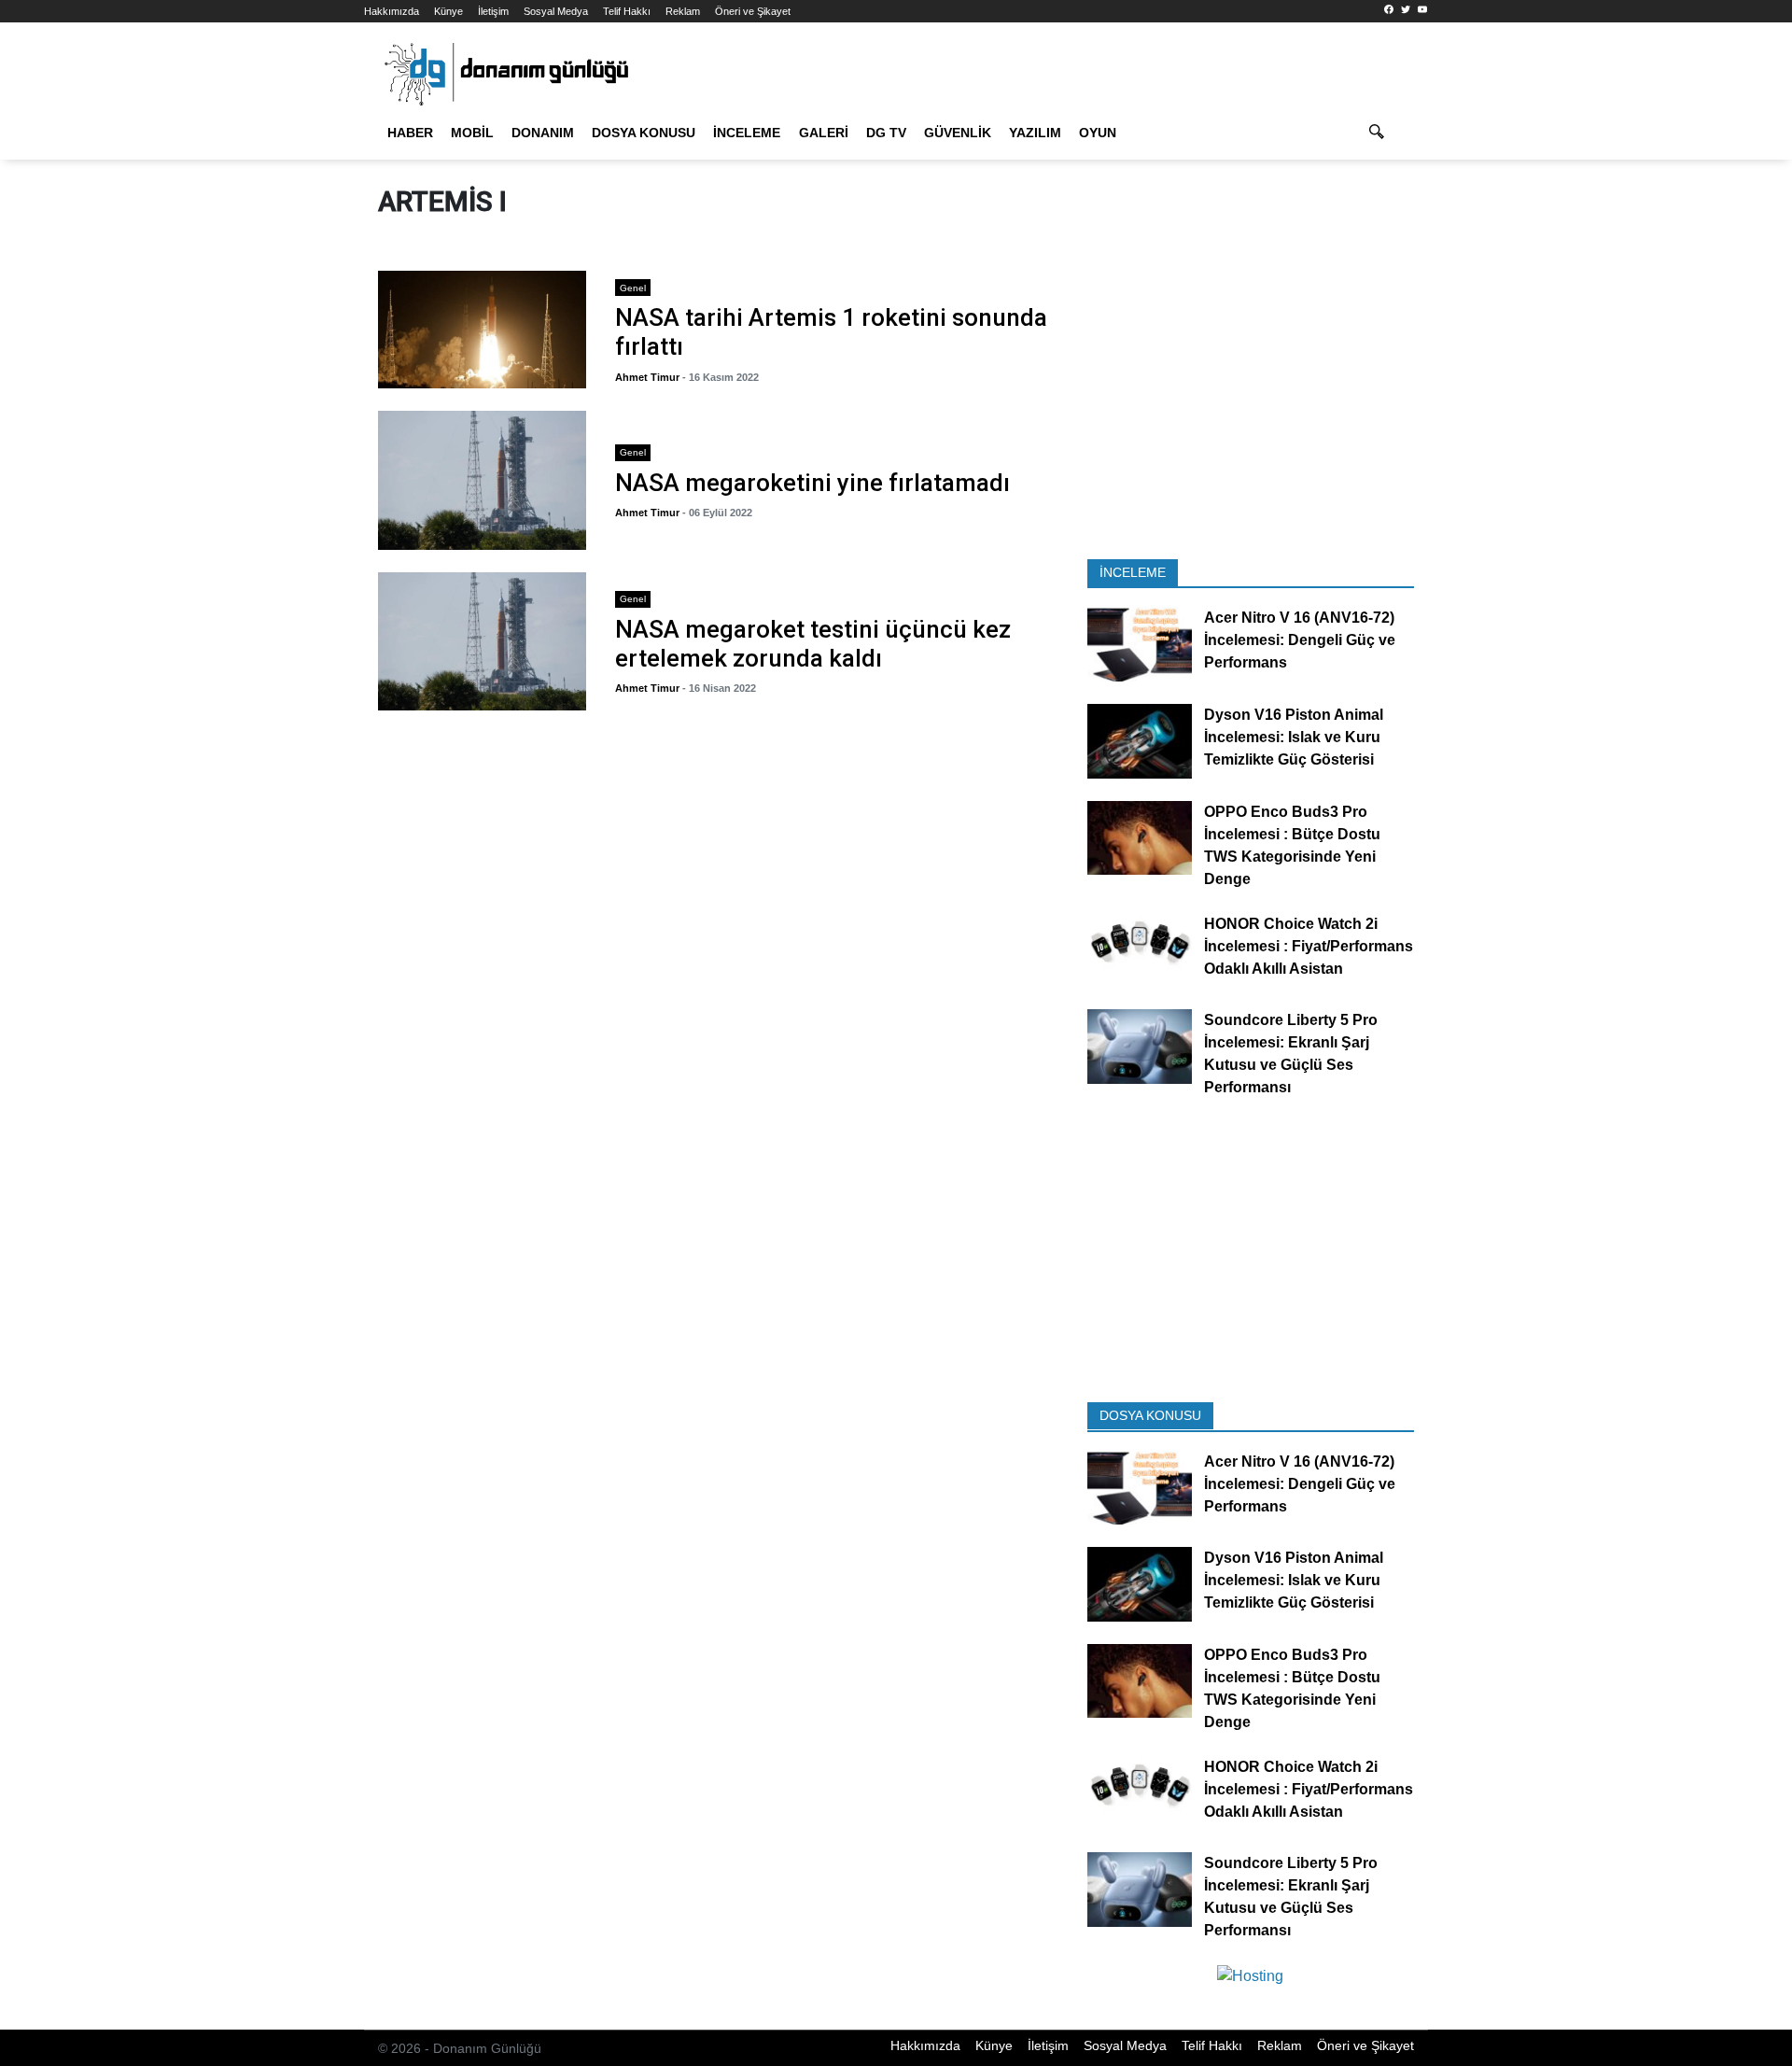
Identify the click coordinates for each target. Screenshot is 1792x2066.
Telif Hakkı (627, 11)
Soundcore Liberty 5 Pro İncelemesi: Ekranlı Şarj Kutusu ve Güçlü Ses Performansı (1291, 1054)
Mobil (472, 133)
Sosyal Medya (556, 11)
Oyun (1098, 133)
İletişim (493, 11)
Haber (410, 133)
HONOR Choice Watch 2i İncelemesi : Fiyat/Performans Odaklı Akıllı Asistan (1309, 946)
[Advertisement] (280, 336)
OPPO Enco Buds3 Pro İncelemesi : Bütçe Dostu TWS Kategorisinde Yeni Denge (1292, 845)
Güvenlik (958, 133)
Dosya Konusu (644, 133)
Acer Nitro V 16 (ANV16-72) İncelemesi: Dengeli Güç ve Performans (1300, 641)
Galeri (824, 133)
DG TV (886, 133)
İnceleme (747, 133)
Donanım (543, 133)
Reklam (683, 11)
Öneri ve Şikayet (753, 11)
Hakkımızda (392, 11)
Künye (448, 11)
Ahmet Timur (647, 377)
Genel (633, 288)
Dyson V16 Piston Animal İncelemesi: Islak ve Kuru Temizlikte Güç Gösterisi (1294, 737)
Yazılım (1035, 133)
